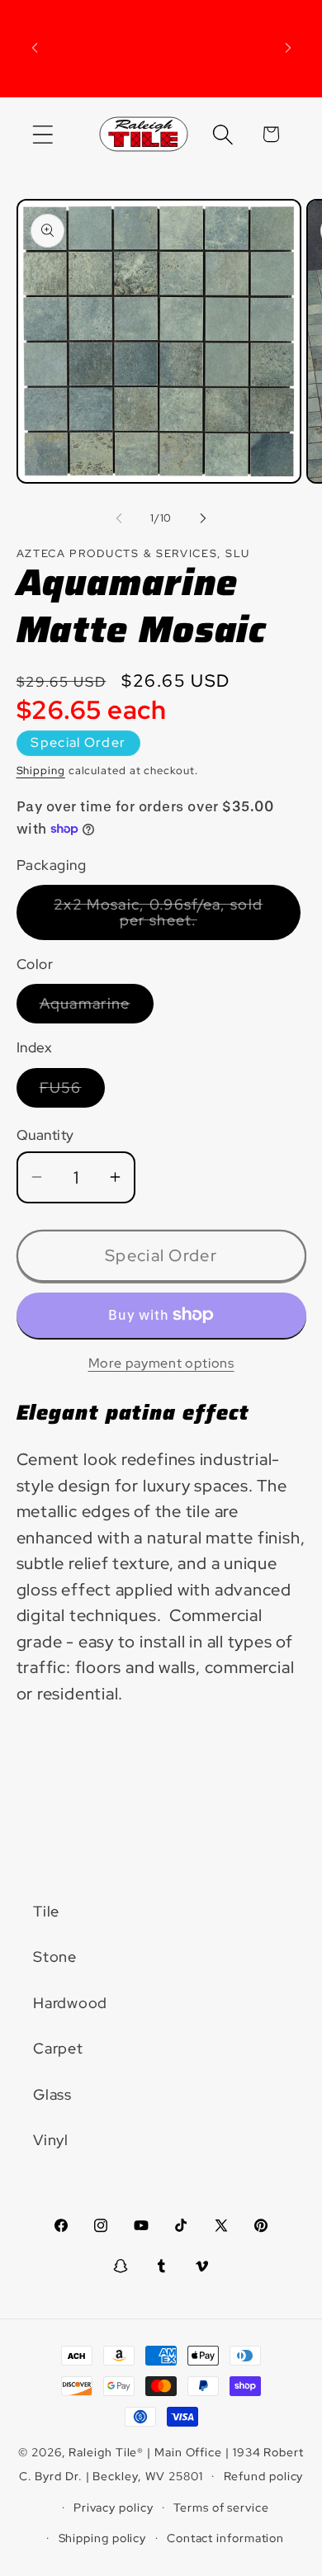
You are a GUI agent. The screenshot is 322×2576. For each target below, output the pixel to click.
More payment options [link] (161, 1363)
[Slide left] (119, 518)
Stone (55, 1957)
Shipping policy (103, 2538)
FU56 (72, 1092)
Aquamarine (97, 1008)
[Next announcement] (288, 48)
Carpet (58, 2048)
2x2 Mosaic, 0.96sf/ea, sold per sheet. (168, 917)
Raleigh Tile (103, 2452)
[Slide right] (203, 518)
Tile (46, 1911)
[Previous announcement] (35, 48)
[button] (43, 134)
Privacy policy (114, 2507)
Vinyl (51, 2140)
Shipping (41, 770)
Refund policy (264, 2476)
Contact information (225, 2538)
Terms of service (221, 2507)
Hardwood (70, 2003)
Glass (52, 2094)
